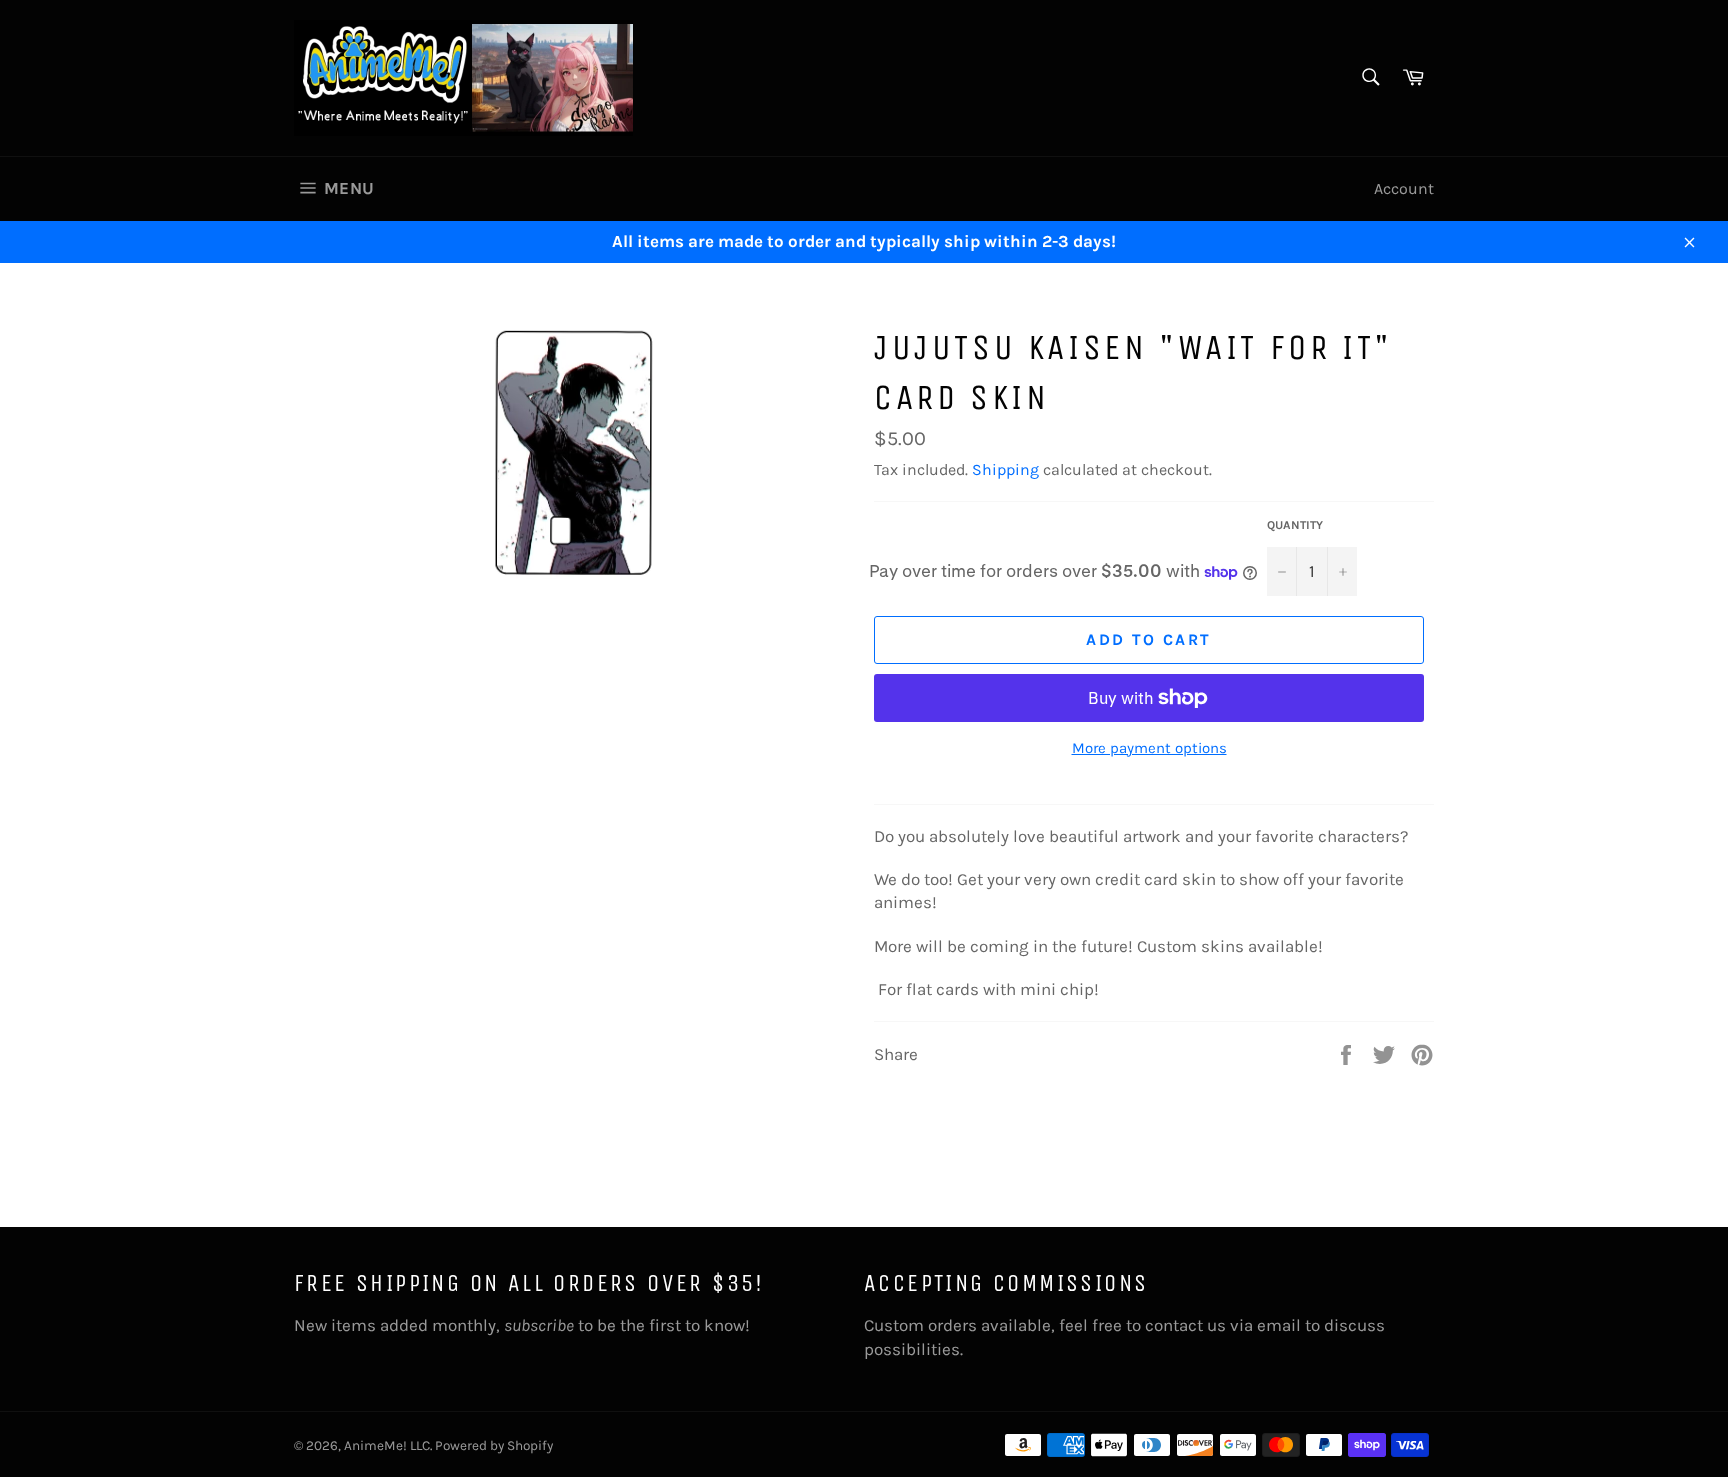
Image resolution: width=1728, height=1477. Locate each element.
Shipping (1005, 469)
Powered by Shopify (494, 1445)
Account (1404, 188)
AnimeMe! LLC (387, 1445)
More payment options (1149, 748)
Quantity (1295, 525)
